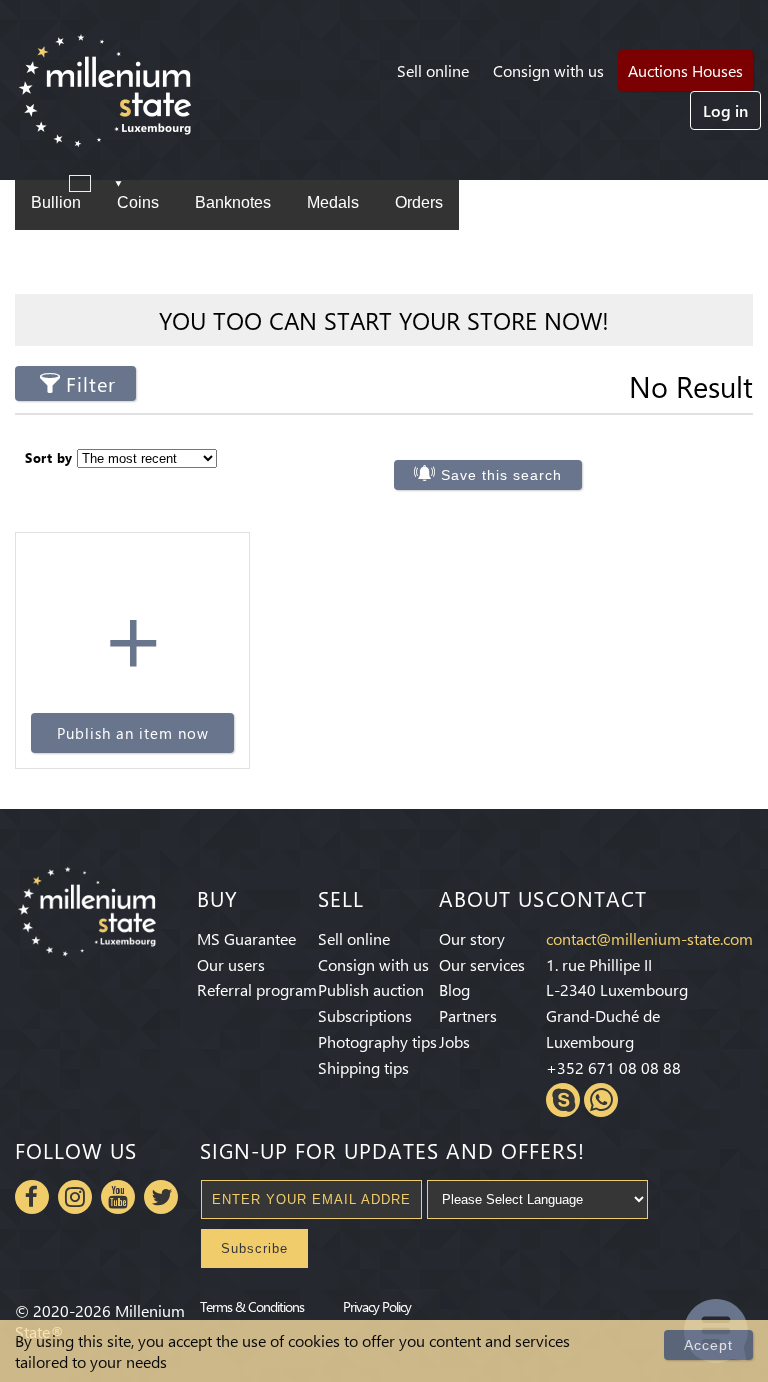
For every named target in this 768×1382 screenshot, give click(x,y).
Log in (725, 110)
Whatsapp (601, 1100)
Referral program (257, 989)
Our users (231, 964)
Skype (563, 1100)
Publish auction (371, 989)
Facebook (32, 1197)
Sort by (49, 457)
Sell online (433, 70)
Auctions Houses (685, 70)
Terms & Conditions (252, 1306)
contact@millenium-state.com (649, 938)
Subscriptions (365, 1015)
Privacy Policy (377, 1306)
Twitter (161, 1197)
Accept (708, 1345)
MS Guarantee (246, 938)
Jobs (454, 1041)
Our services (482, 964)
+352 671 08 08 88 (613, 1067)
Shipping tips (363, 1067)
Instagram (75, 1197)
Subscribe (254, 1248)
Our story (472, 938)
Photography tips (377, 1041)
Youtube (118, 1197)
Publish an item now (133, 733)
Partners (468, 1015)
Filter (91, 383)
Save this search (501, 475)
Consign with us (548, 70)
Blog (454, 989)
